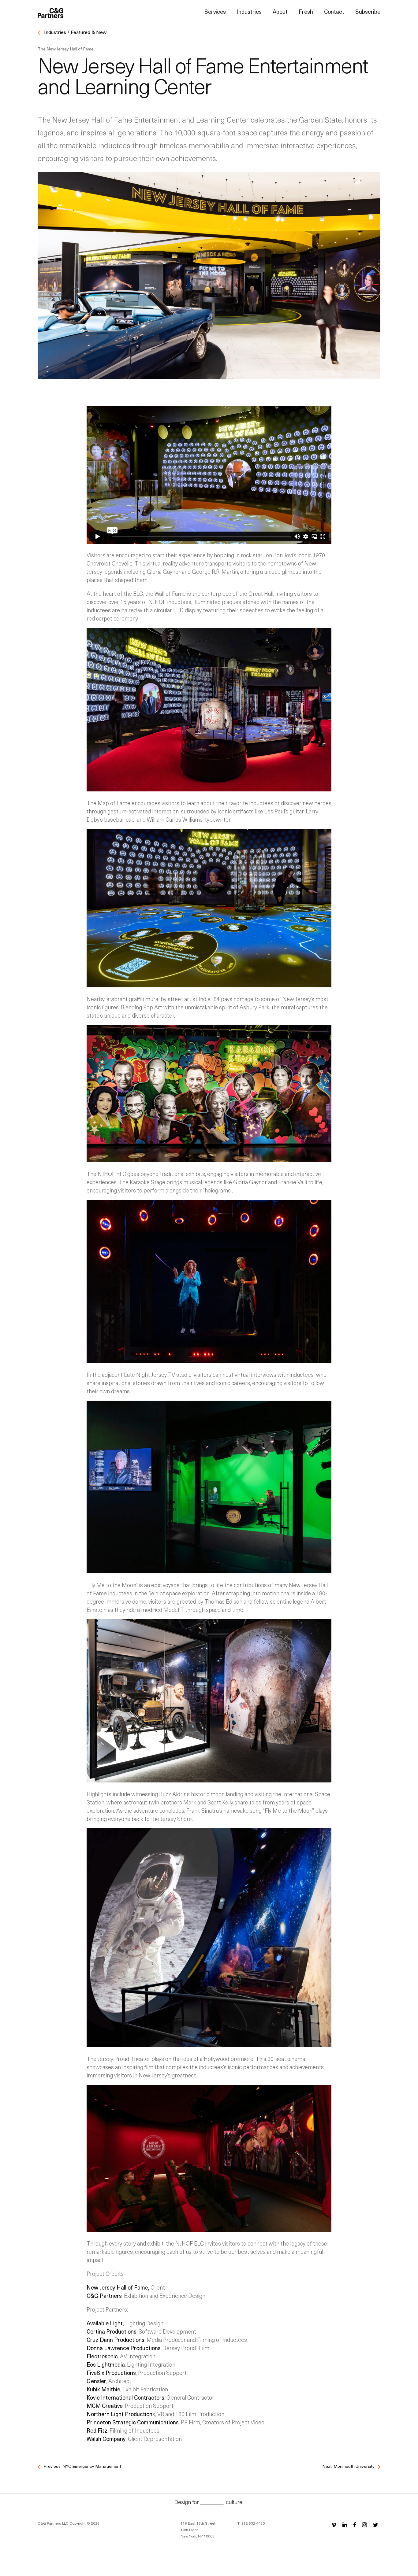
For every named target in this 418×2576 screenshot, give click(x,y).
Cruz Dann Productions (116, 2340)
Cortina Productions (112, 2331)
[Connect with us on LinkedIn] (345, 2524)
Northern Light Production (119, 2414)
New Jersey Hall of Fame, (118, 2287)
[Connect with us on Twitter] (375, 2524)
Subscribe (368, 11)
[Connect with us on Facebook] (355, 2524)
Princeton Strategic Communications (133, 2422)
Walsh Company (106, 2439)
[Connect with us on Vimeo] (334, 2524)
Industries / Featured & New (75, 32)
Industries (249, 11)
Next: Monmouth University (349, 2466)
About (280, 11)
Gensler (96, 2381)
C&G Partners (104, 2296)
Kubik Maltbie (103, 2389)
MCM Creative (105, 2406)
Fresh (306, 11)
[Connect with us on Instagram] (364, 2524)
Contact (334, 11)
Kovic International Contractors (125, 2397)
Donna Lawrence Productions (124, 2348)
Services (215, 11)
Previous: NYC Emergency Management (82, 2466)
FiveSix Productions (111, 2373)
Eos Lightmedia (106, 2364)
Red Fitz (97, 2430)
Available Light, (105, 2323)
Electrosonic (102, 2356)
